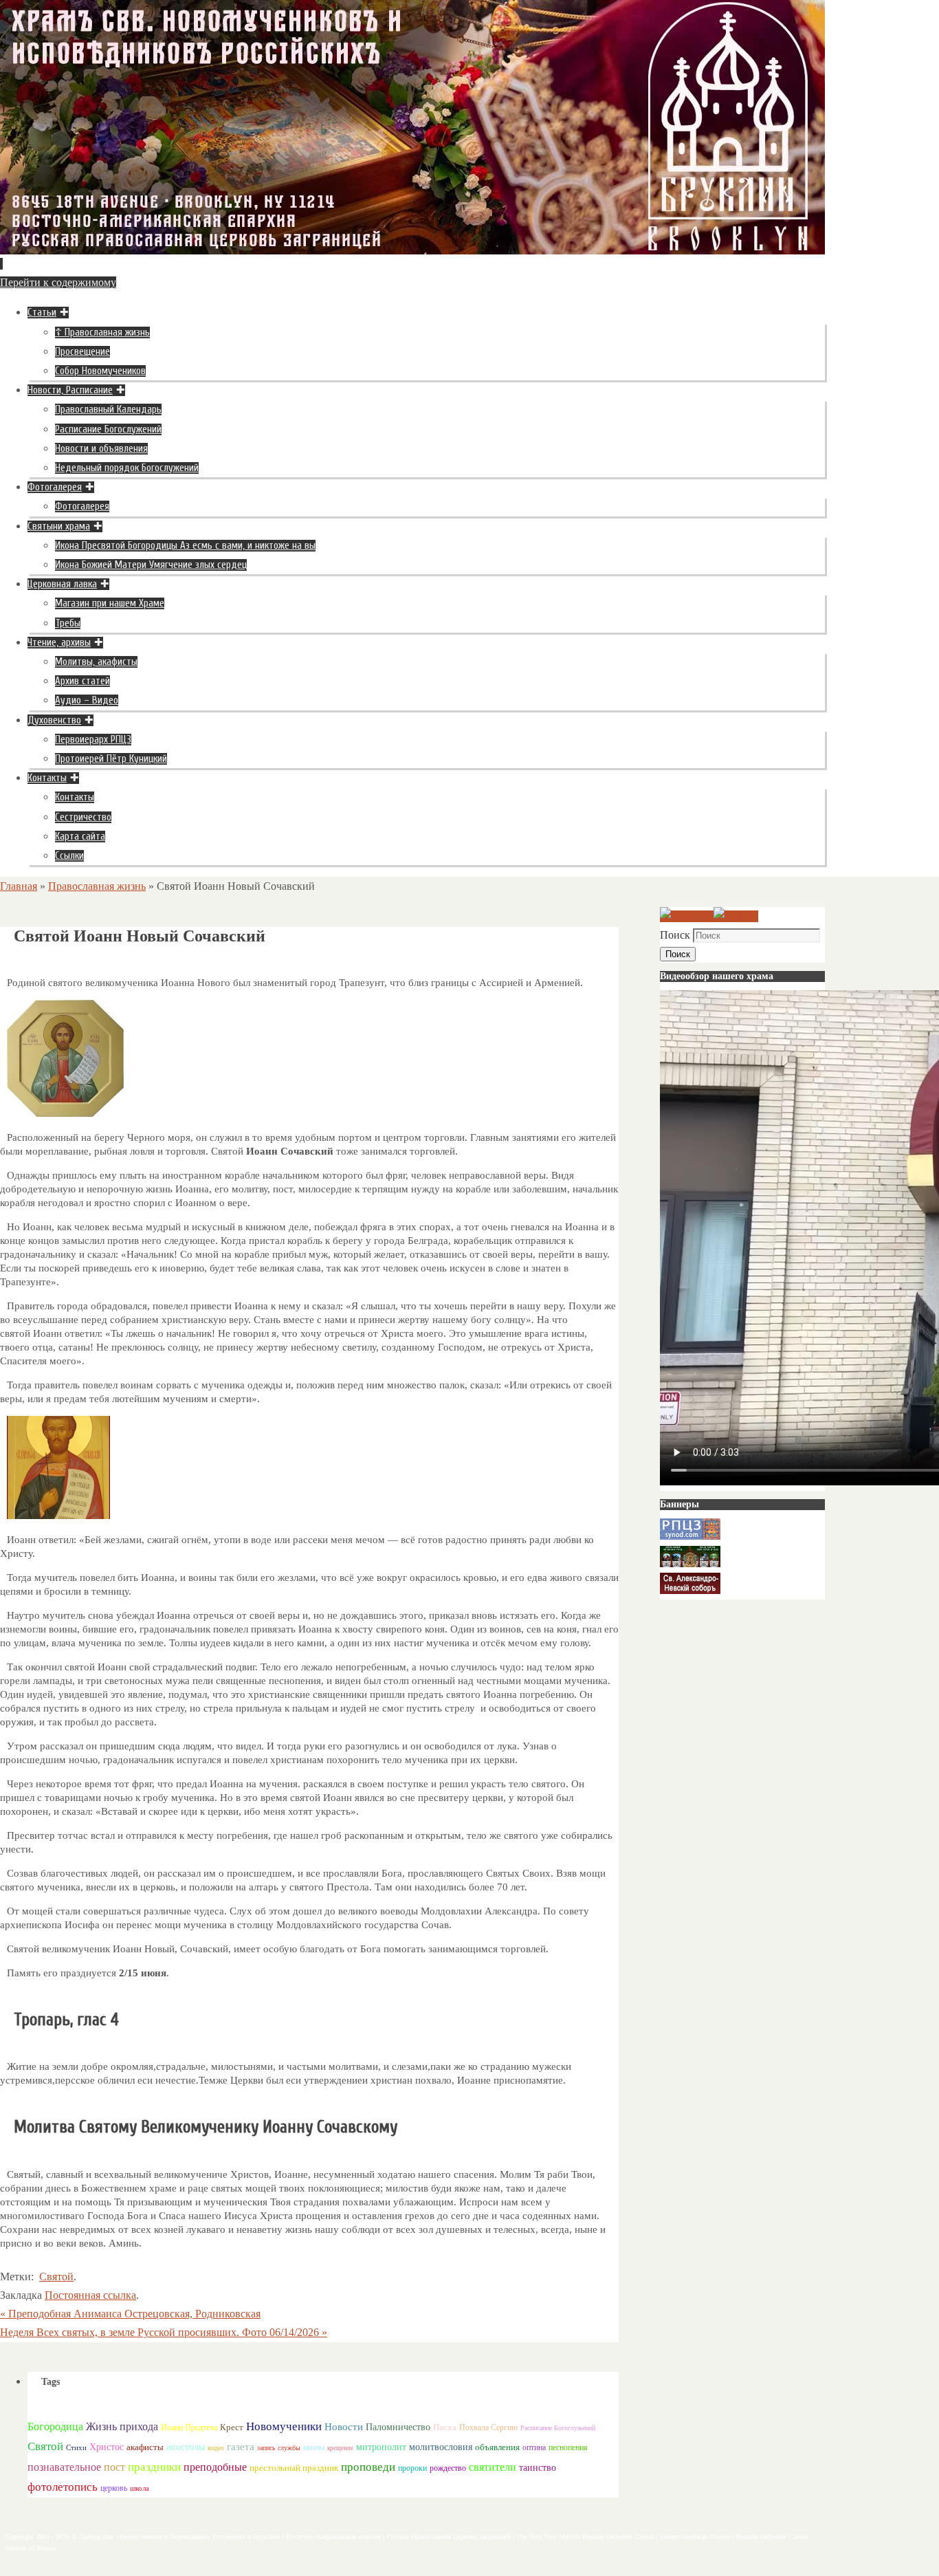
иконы (314, 2448)
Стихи (76, 2447)
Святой (56, 2277)
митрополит (381, 2447)
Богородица (55, 2426)
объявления (497, 2447)
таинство (538, 2468)
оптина (534, 2448)
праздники (154, 2467)
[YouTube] (687, 916)
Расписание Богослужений (558, 2428)
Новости (344, 2426)
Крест (232, 2427)
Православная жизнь (97, 886)
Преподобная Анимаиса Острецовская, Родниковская (130, 2314)
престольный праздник (294, 2468)
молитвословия (441, 2447)
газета (241, 2446)
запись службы (279, 2448)
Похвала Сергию (488, 2427)
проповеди (368, 2467)
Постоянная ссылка (90, 2295)
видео (216, 2448)
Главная (19, 886)
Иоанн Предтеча (189, 2427)
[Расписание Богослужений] (736, 916)
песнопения (568, 2448)
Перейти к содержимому (58, 282)
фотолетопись (63, 2487)
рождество (448, 2468)
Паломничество (398, 2427)
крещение (340, 2448)
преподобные (215, 2467)
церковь (114, 2488)
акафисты (145, 2447)
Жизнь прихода (122, 2426)
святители (493, 2467)
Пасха (445, 2427)
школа (140, 2488)
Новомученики (284, 2426)
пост (114, 2467)
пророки (412, 2468)
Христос (107, 2447)
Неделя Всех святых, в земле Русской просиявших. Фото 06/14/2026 (164, 2332)
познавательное (64, 2467)
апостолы (186, 2447)
